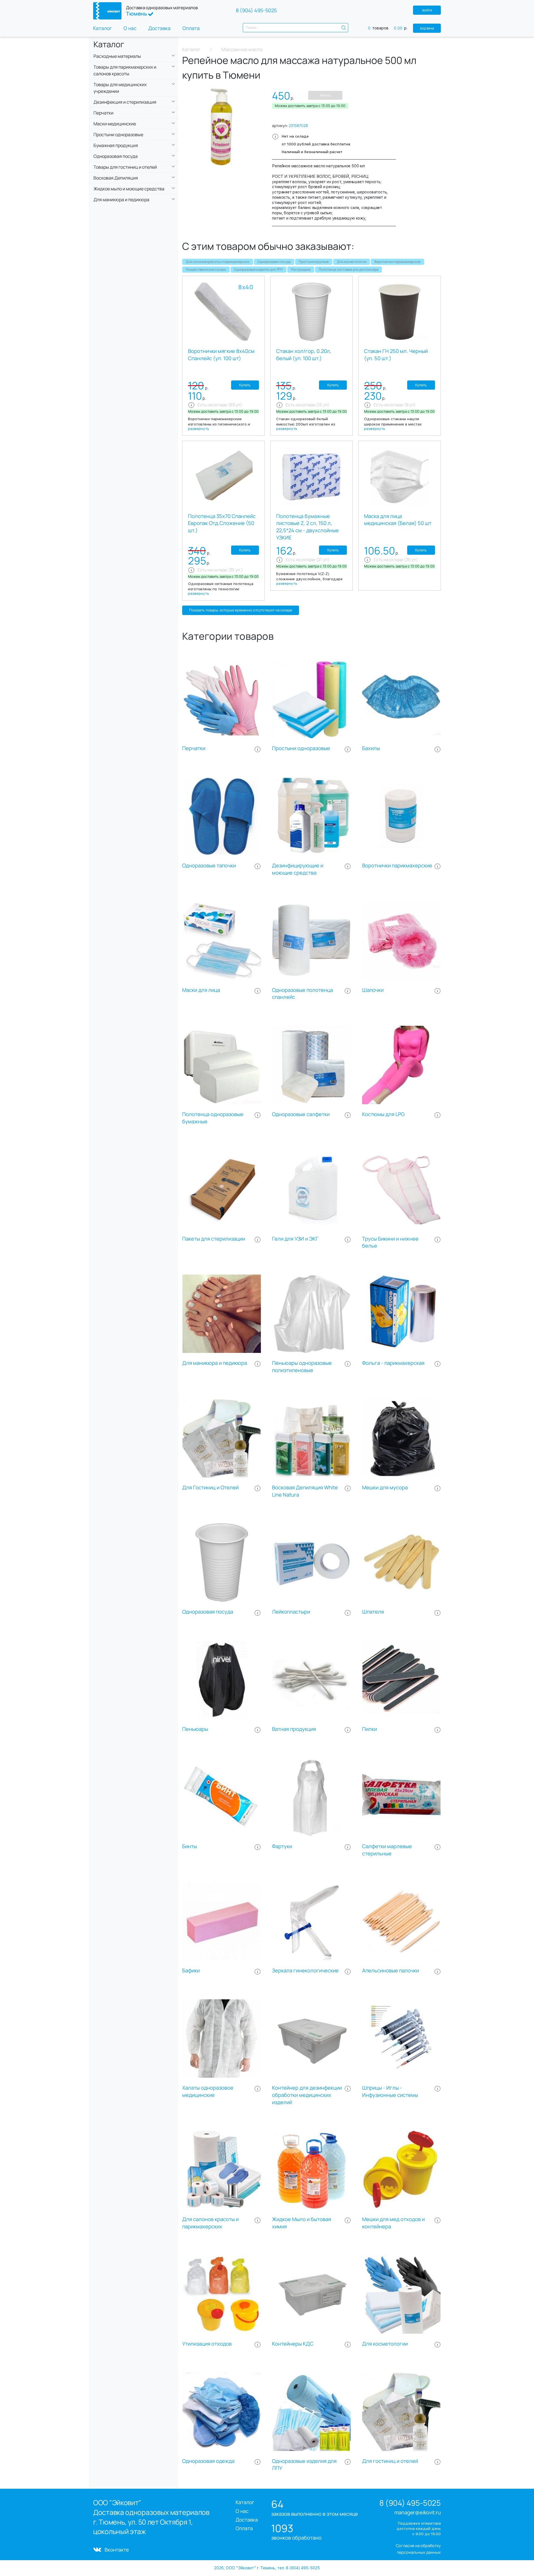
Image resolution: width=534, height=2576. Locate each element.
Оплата (191, 28)
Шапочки (373, 990)
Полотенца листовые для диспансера (349, 269)
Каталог (102, 28)
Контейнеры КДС (293, 2344)
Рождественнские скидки (206, 269)
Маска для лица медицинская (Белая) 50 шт (398, 520)
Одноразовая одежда (208, 2461)
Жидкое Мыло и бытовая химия (301, 2223)
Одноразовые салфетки (301, 1114)
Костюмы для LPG (383, 1114)
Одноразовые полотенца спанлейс (302, 994)
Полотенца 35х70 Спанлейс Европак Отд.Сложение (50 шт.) (222, 523)
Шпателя (373, 1612)
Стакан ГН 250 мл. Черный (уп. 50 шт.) (396, 355)
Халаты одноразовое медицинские (208, 2091)
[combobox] (296, 28)
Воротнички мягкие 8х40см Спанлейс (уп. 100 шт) (221, 355)
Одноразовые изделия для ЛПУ (258, 269)
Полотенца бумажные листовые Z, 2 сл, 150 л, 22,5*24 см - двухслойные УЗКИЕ (307, 527)
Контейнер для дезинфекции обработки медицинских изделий (307, 2095)
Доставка (159, 28)
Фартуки (282, 1846)
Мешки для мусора (385, 1488)
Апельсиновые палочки (390, 1971)
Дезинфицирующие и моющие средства (298, 869)
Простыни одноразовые (301, 748)
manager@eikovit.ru (418, 2512)
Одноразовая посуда (274, 262)
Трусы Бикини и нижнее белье (390, 1242)
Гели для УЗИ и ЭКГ (295, 1239)
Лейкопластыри (291, 1612)
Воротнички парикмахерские (397, 262)
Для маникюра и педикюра (215, 1363)
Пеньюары (195, 1729)
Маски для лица (201, 990)
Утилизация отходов (207, 2344)
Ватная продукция (294, 1729)
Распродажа (301, 269)
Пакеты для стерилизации (214, 1239)
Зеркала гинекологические (305, 1971)
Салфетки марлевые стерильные (387, 1850)
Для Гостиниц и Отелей (210, 1488)
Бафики (191, 1971)
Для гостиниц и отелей (390, 2461)
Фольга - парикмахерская (393, 1363)
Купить (325, 95)
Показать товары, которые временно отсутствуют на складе (241, 610)
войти (427, 10)
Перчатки (194, 748)
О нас (130, 28)
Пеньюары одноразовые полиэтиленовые (302, 1367)
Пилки (369, 1729)
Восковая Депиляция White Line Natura (305, 1491)
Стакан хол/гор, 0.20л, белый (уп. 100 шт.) (304, 355)
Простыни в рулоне (314, 262)
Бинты (190, 1846)
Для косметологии (352, 262)
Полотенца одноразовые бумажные (213, 1118)
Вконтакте (117, 2550)
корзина (427, 28)
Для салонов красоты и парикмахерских (218, 262)
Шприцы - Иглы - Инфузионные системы (390, 2091)
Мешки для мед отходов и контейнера (393, 2223)
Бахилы (371, 748)
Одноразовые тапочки (209, 866)
